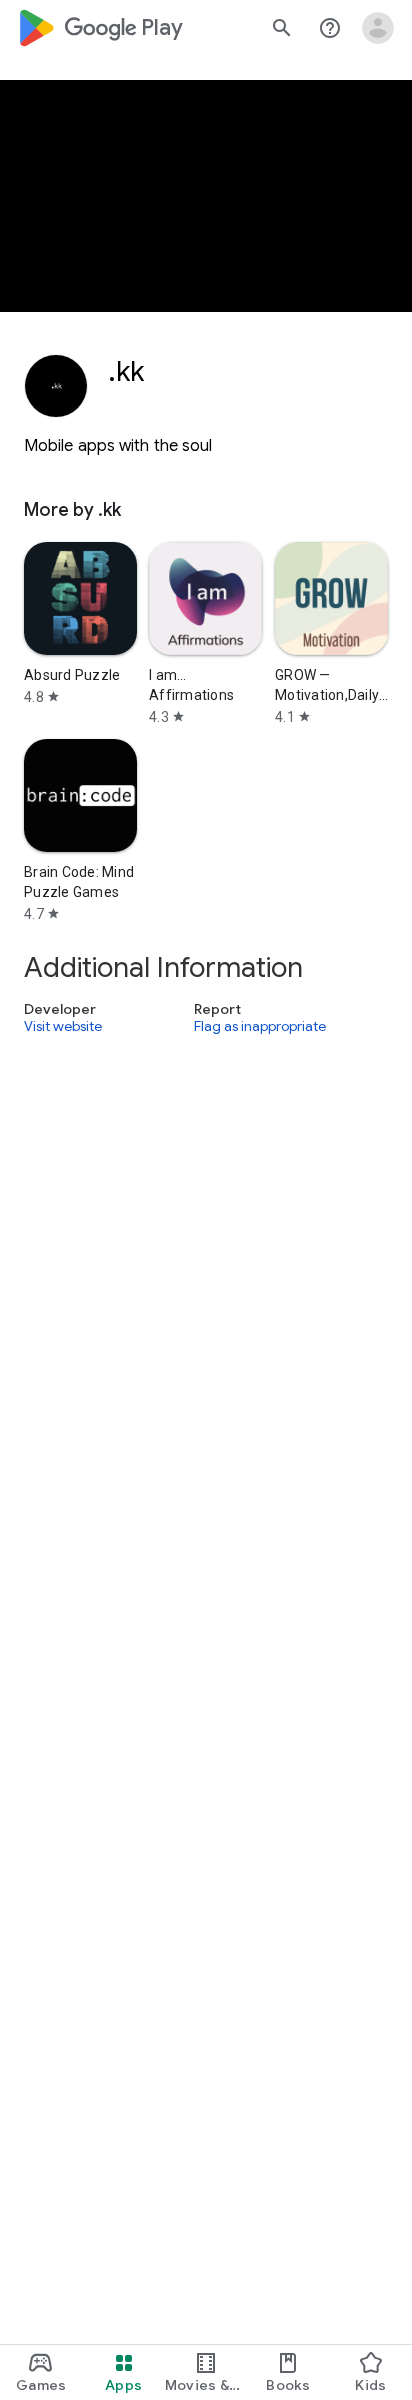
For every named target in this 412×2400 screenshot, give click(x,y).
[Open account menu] (378, 28)
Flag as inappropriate (260, 1027)
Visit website (63, 1027)
